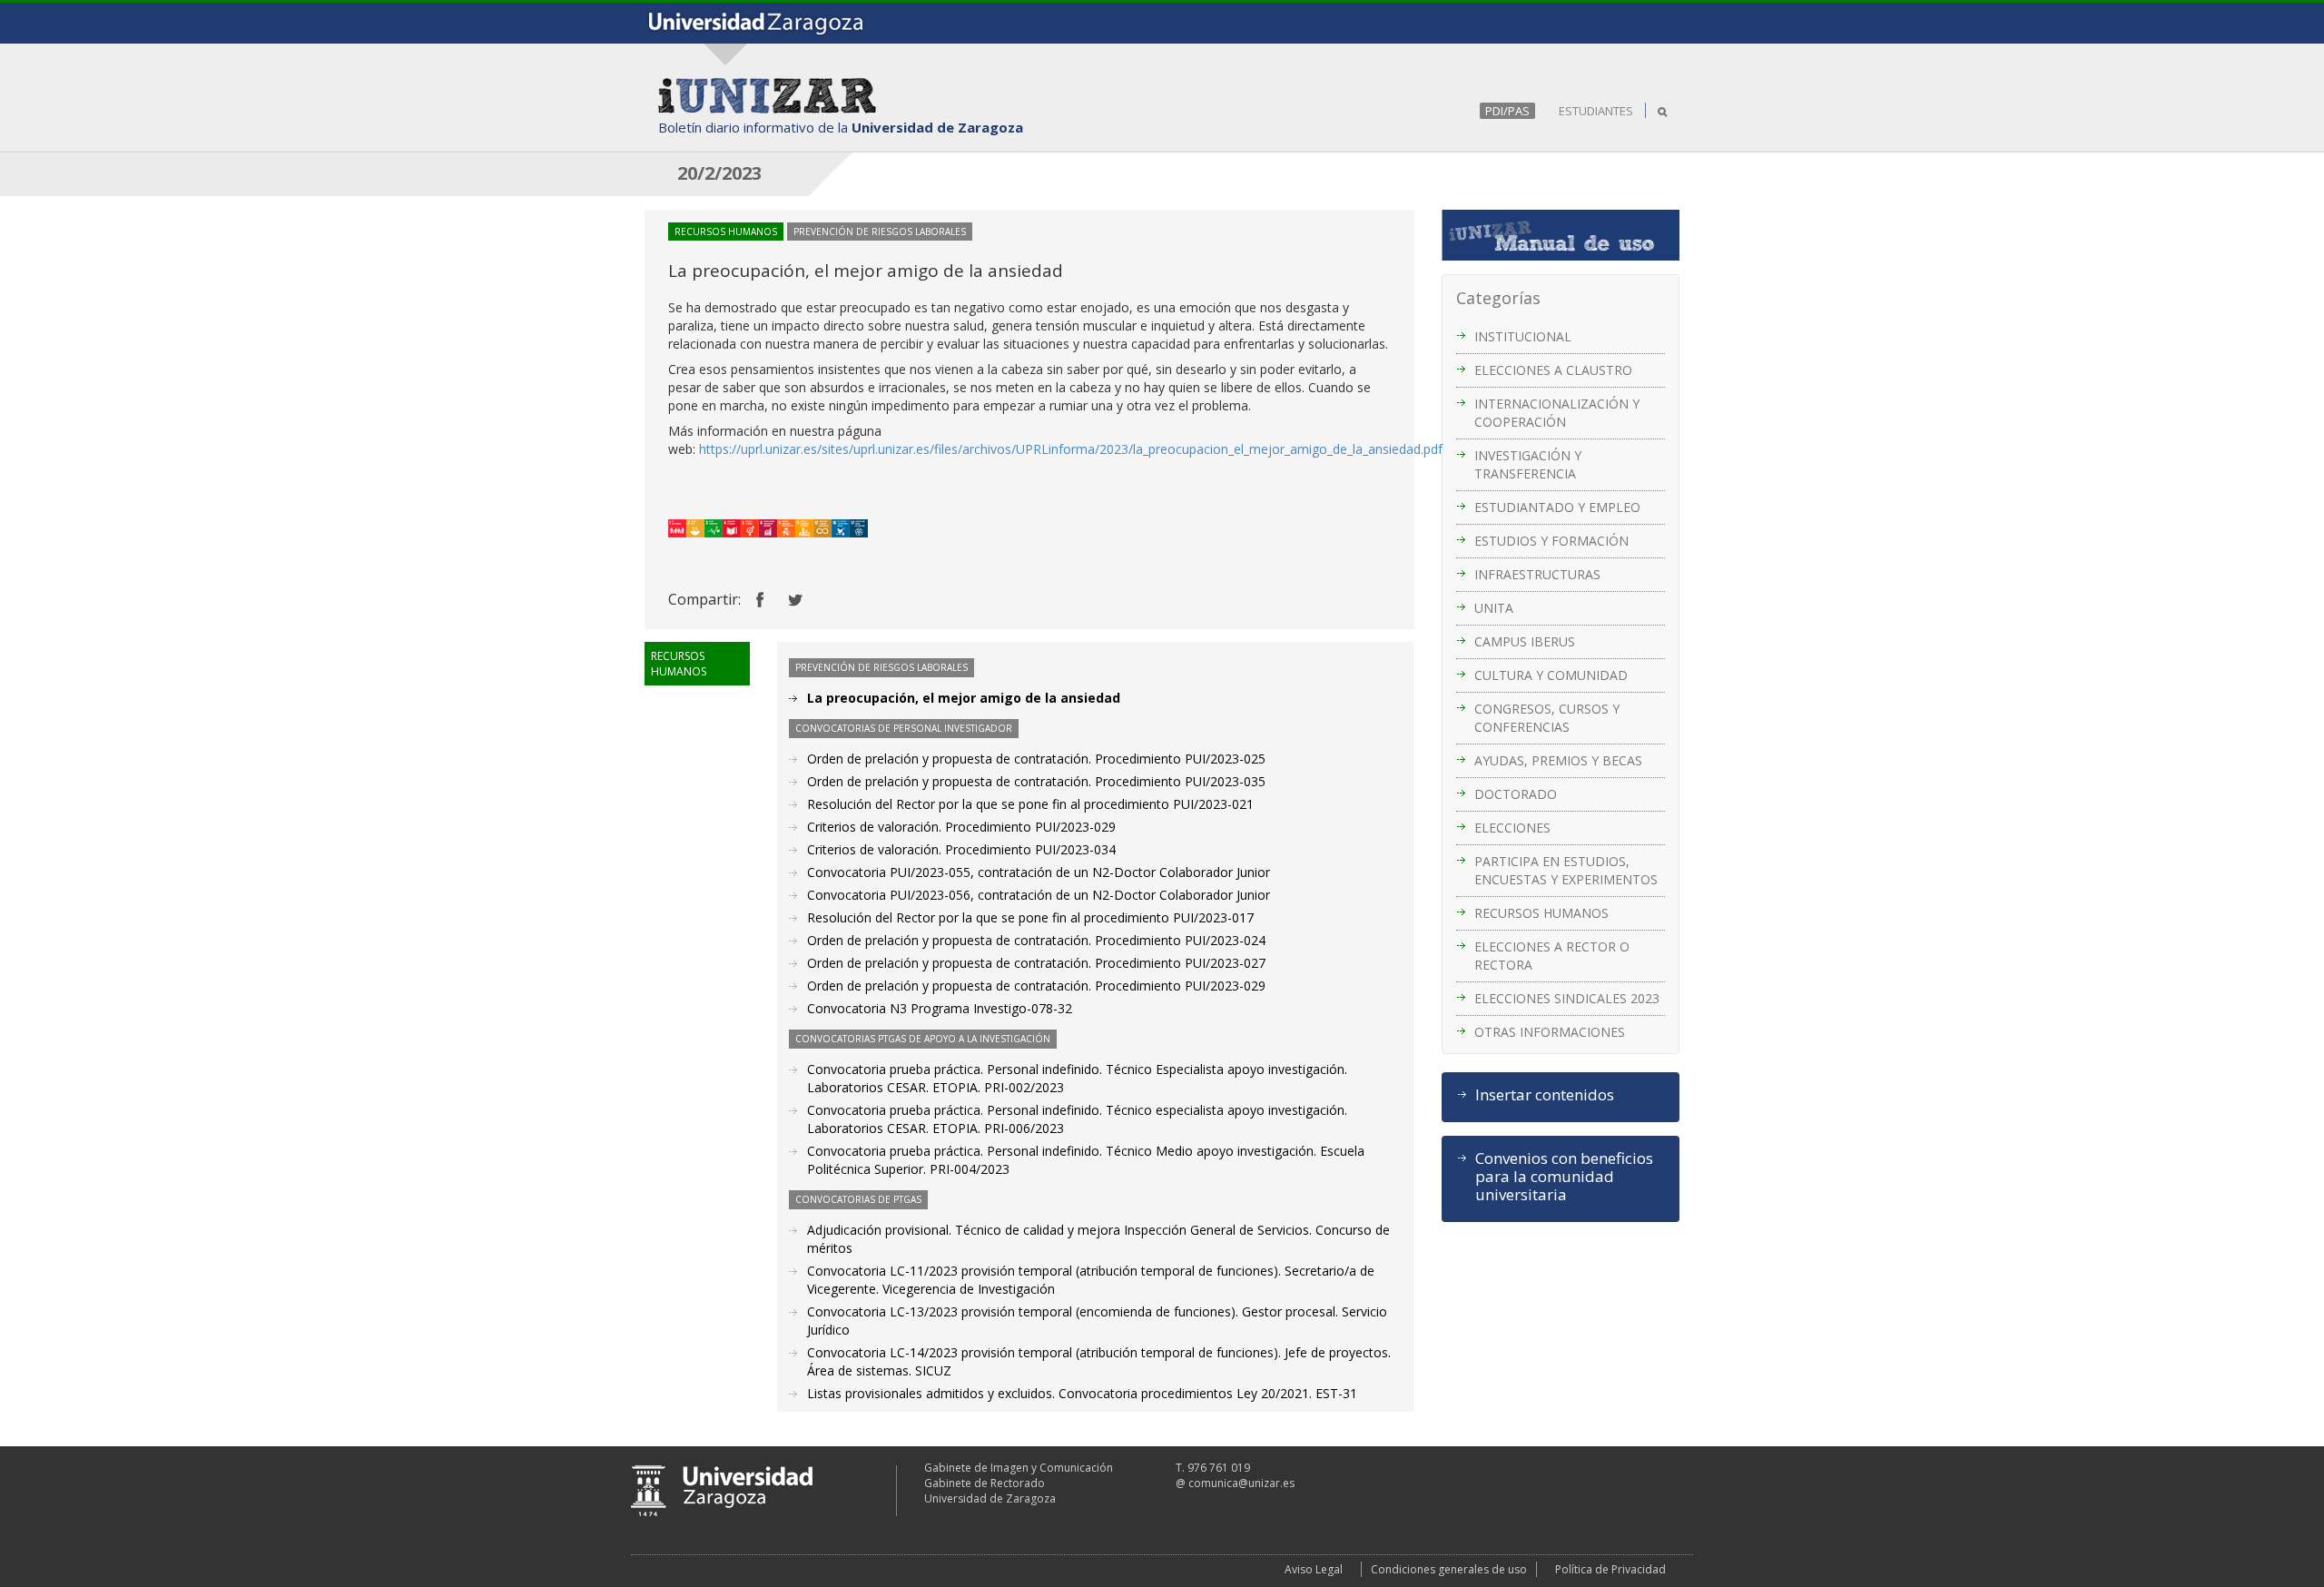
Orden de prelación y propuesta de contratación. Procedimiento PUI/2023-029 (1036, 986)
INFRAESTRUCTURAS (1537, 574)
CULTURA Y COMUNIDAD (1551, 675)
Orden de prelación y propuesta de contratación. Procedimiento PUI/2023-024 (1036, 940)
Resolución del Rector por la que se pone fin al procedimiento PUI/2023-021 (1030, 804)
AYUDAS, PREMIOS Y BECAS (1558, 760)
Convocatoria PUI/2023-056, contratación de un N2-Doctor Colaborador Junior (1039, 895)
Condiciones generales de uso (1449, 1569)
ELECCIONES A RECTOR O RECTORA (1552, 956)
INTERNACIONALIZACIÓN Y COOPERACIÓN (1557, 413)
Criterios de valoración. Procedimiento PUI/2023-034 (961, 849)
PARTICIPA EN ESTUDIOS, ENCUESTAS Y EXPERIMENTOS (1566, 870)
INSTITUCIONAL (1523, 336)
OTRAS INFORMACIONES (1550, 1032)
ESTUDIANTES (1596, 111)
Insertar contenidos (1545, 1095)
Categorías (1498, 298)
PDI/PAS (1507, 111)
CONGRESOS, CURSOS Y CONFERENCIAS (1547, 718)
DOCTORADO (1516, 794)
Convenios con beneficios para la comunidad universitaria (1564, 1177)
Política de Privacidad (1610, 1569)
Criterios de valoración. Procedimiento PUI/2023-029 (961, 827)
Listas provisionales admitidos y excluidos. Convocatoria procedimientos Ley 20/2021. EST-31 (1082, 1393)
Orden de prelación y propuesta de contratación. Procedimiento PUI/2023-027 (1036, 963)
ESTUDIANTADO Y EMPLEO (1557, 507)
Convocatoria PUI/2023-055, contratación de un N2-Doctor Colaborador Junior (1039, 872)
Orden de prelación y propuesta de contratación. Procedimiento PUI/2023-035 (1036, 781)
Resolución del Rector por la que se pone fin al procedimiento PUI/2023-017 (1030, 917)
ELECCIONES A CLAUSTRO (1553, 370)
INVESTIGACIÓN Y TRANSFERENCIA (1528, 464)
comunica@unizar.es (1241, 1483)
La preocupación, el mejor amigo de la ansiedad (964, 698)
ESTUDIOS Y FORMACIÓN (1551, 541)
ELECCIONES (1512, 828)
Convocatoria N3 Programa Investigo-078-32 (940, 1008)
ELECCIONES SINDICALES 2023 (1567, 998)
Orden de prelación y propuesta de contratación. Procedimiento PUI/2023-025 (1036, 759)
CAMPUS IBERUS (1525, 641)
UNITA (1494, 608)
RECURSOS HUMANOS (1541, 913)
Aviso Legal (1314, 1569)
